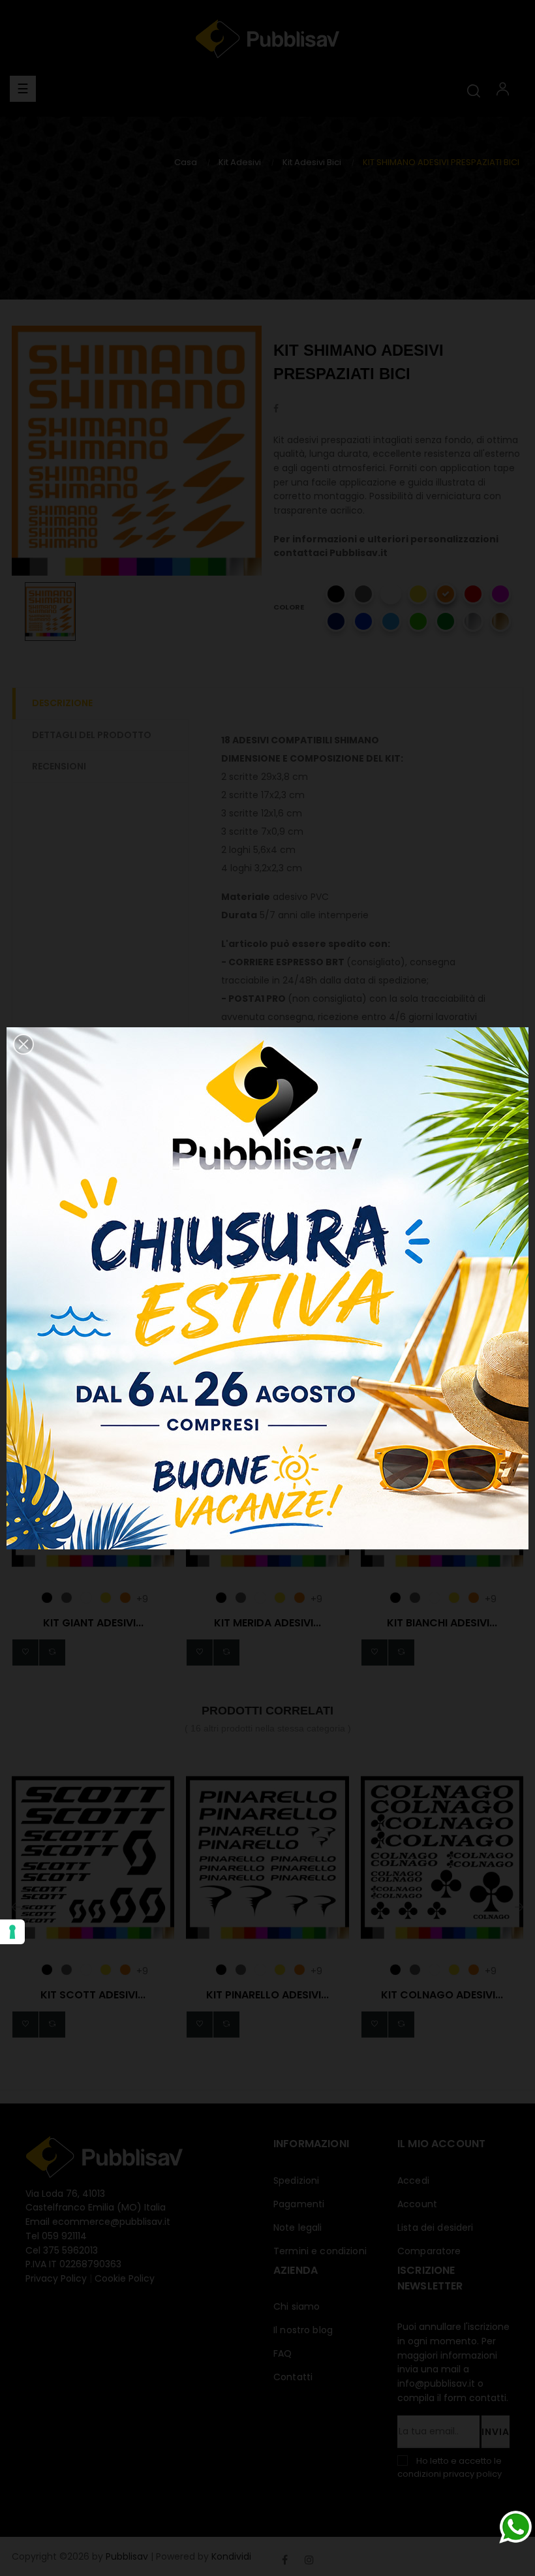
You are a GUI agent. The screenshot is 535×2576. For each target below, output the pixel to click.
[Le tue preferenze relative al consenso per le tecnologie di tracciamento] (12, 1932)
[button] (23, 1044)
